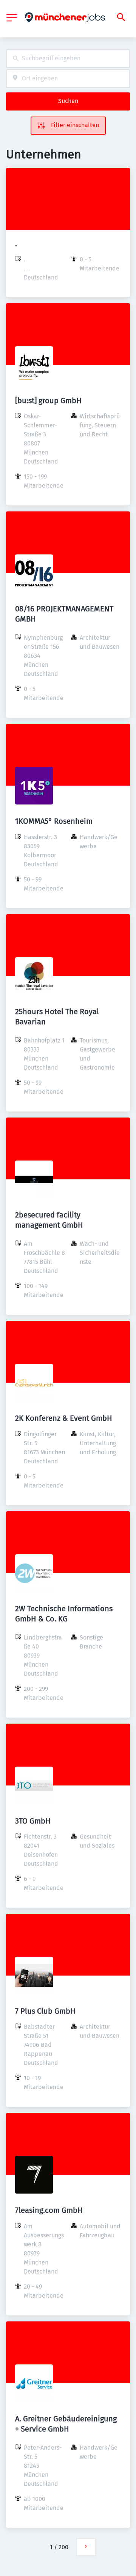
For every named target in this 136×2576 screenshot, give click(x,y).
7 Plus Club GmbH (45, 2011)
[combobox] (68, 59)
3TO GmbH (33, 1821)
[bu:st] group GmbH (48, 401)
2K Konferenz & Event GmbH (64, 1418)
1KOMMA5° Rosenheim (54, 821)
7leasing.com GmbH (49, 2210)
